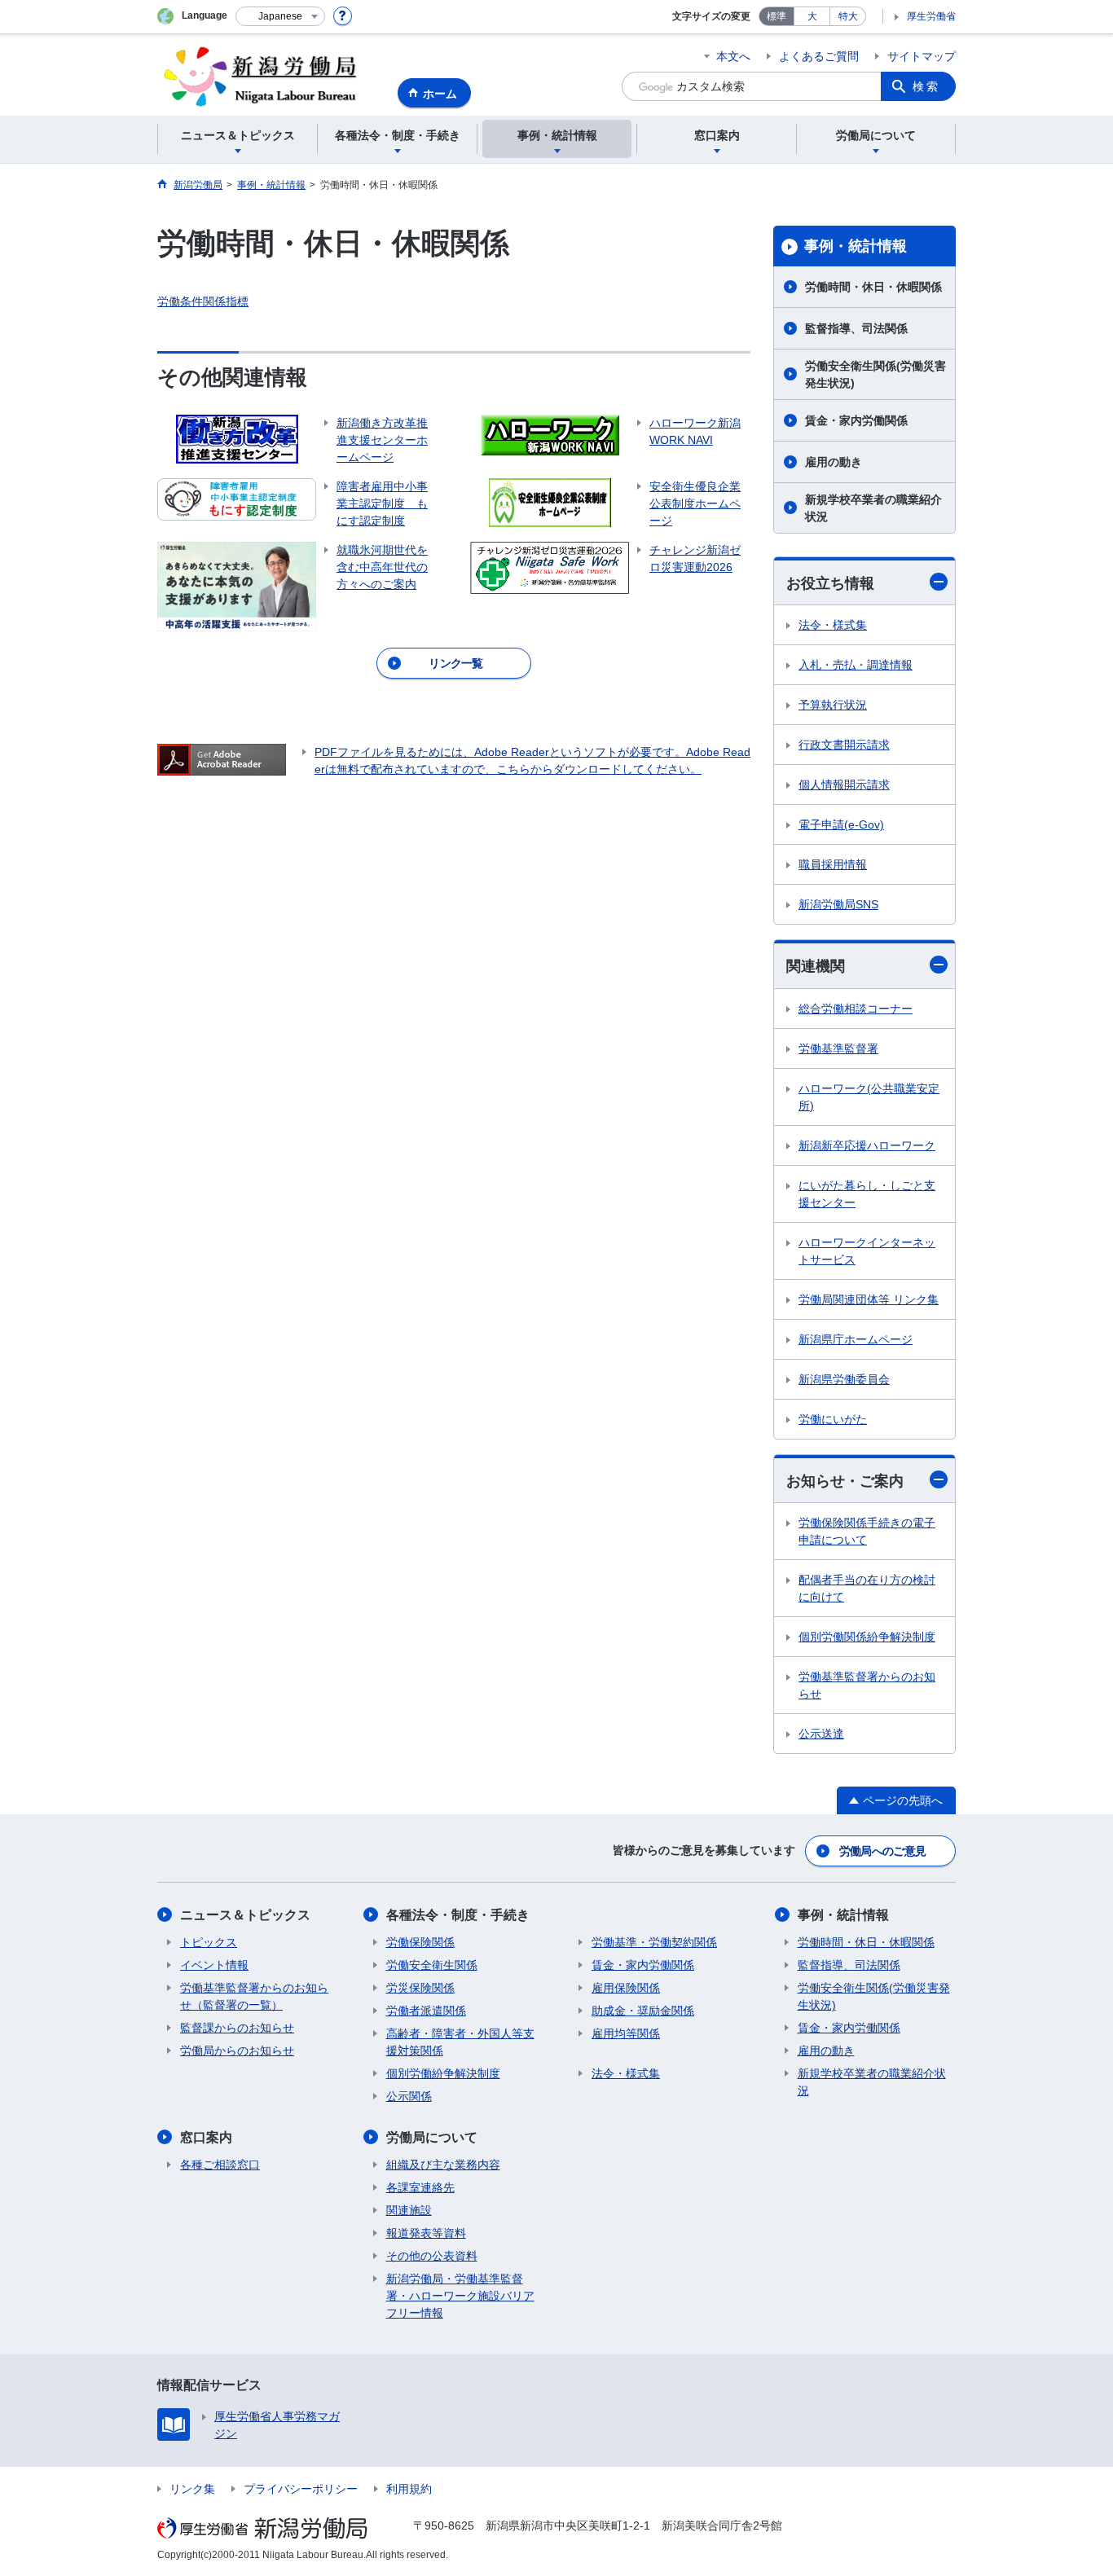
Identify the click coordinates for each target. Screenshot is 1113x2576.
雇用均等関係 (626, 2033)
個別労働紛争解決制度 (443, 2073)
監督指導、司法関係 (856, 328)
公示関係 (409, 2096)
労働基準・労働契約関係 (654, 1942)
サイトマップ (922, 56)
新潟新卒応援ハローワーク (867, 1145)
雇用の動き (834, 462)
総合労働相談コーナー (856, 1009)
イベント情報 (214, 1965)
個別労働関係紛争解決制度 (867, 1637)
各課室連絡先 (420, 2187)
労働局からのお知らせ (237, 2051)
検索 (926, 86)
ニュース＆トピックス (245, 1915)
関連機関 (816, 966)
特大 (848, 16)
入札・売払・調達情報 (856, 665)
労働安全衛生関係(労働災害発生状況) (875, 374)
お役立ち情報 (830, 583)
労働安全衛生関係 (432, 1965)
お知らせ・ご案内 (845, 1481)
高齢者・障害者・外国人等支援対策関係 (460, 2042)
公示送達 (821, 1734)
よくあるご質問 (819, 56)
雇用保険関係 (626, 1988)
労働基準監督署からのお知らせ (867, 1685)
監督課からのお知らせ (237, 2028)
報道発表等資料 (426, 2233)
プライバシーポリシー (301, 2489)
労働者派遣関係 (426, 2011)
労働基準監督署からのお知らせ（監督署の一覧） (254, 1996)
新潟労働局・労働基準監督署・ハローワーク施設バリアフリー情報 (460, 2296)
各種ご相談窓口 (220, 2165)
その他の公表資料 (432, 2256)
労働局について (432, 2137)
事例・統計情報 (856, 246)
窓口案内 (206, 2137)
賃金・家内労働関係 (856, 420)
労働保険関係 (420, 1942)
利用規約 (409, 2489)
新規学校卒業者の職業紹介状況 (873, 508)
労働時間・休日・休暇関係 (873, 287)
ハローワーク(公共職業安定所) (869, 1097)
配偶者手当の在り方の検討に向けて (867, 1588)
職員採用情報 (833, 864)
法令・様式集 (833, 625)
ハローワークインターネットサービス (867, 1251)
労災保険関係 (420, 1988)
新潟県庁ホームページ (856, 1339)
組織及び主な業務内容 (443, 2165)
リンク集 (192, 2489)
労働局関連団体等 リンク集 (869, 1299)
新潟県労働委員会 (844, 1379)
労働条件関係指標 (203, 301)
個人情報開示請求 (844, 785)
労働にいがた (833, 1419)
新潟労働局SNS (838, 904)
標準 (776, 16)
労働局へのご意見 (882, 1851)
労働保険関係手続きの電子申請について (867, 1531)
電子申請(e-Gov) (841, 824)
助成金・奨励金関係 (643, 2011)
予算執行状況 (833, 705)
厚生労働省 (931, 16)
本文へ (733, 56)
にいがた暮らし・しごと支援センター (867, 1194)
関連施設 (409, 2210)
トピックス (209, 1942)
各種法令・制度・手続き (458, 1915)
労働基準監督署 (838, 1048)
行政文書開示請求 (844, 745)
